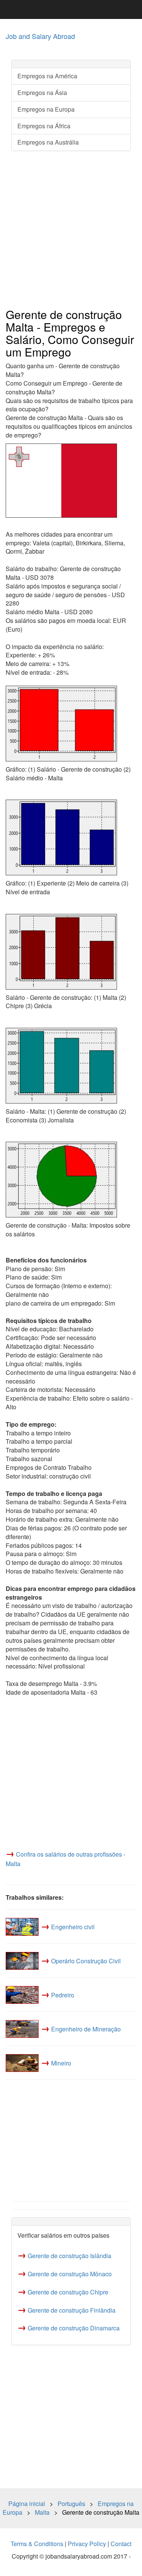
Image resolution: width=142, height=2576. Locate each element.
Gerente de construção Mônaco (70, 2274)
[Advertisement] (71, 230)
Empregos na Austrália (48, 142)
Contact (121, 2544)
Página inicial (27, 2504)
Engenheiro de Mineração (86, 2029)
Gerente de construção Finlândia (72, 2310)
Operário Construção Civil (86, 1961)
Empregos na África (44, 126)
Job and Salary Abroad (40, 36)
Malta (42, 2512)
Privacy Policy (87, 2544)
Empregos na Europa (46, 109)
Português (71, 2504)
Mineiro (61, 2063)
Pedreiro (63, 1995)
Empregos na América (47, 76)
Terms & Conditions (37, 2544)
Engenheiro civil (73, 1927)
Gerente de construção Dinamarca (74, 2328)
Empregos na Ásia (42, 93)
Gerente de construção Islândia (69, 2256)
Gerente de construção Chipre (68, 2292)
